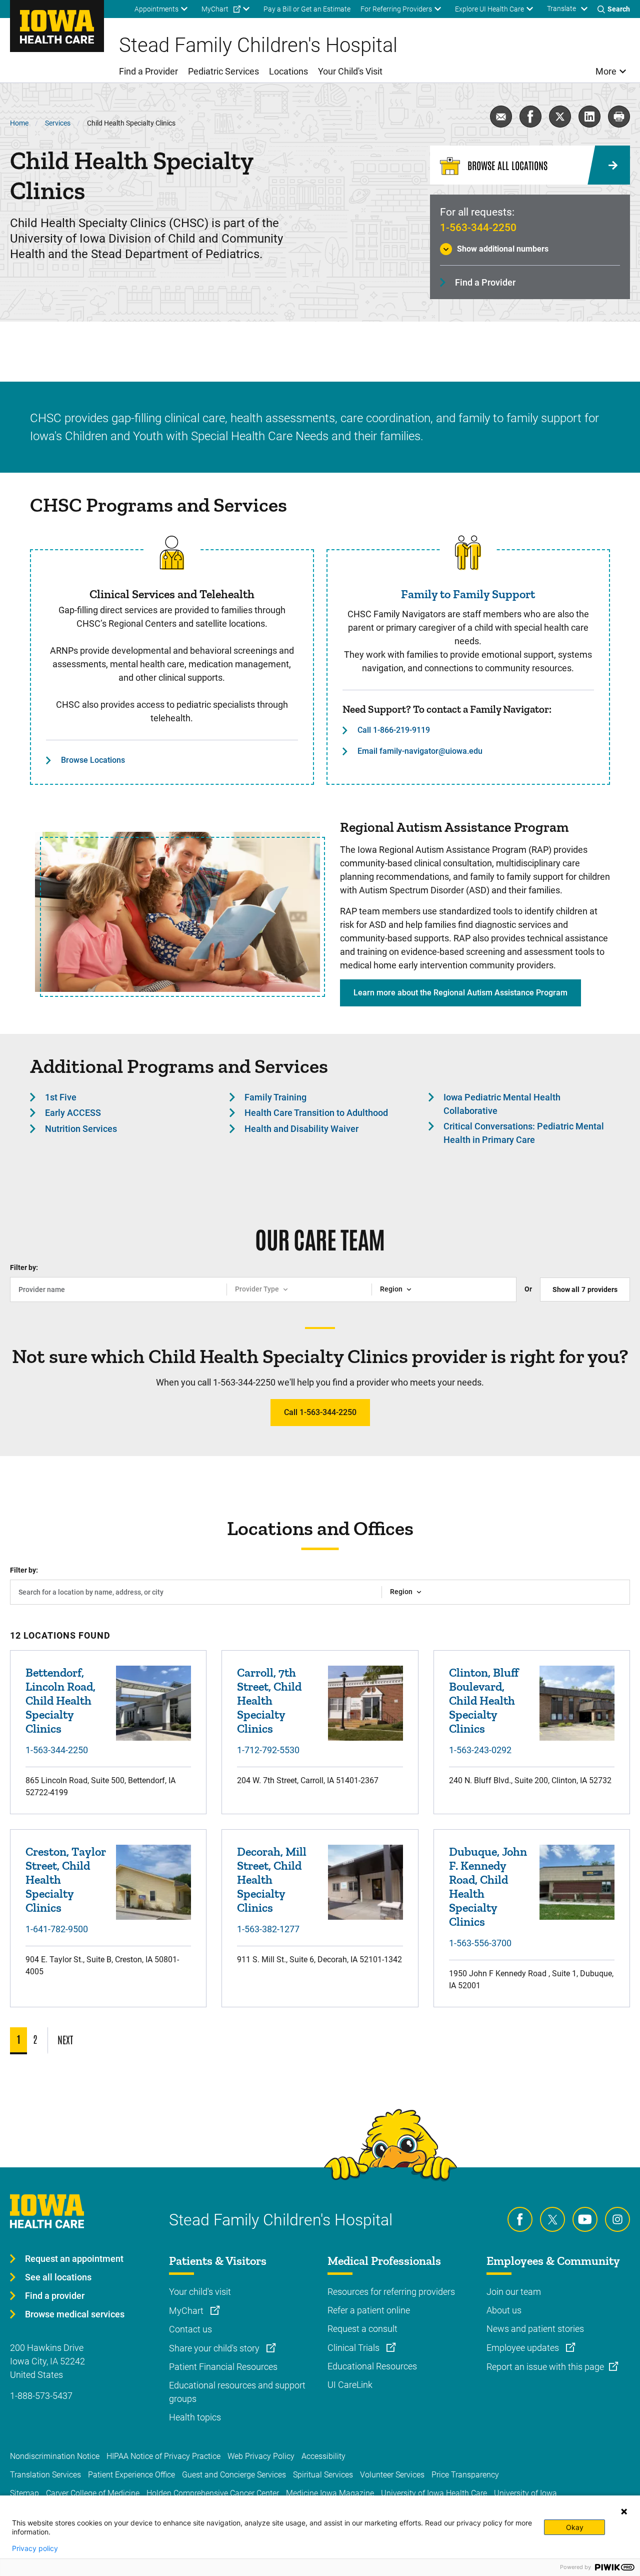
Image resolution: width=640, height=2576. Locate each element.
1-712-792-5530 (268, 1750)
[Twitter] (552, 2219)
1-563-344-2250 (478, 228)
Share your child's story (215, 2348)
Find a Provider (485, 282)
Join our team (514, 2292)
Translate (561, 9)
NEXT (65, 2039)
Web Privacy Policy (261, 2456)
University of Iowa (525, 2493)
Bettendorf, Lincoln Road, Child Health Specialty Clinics (60, 1700)
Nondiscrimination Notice (55, 2456)
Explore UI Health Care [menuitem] (489, 9)
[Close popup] (624, 2511)
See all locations (58, 2277)
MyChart (187, 2311)
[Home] (57, 26)
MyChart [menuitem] (215, 9)
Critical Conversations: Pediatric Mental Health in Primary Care (524, 1133)
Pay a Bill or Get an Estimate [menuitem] (307, 9)
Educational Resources (372, 2366)
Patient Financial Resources (223, 2367)
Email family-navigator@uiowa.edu (420, 751)
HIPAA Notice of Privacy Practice (163, 2456)
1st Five (61, 1097)
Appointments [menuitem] (156, 9)
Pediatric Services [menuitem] (223, 71)
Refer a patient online (369, 2310)
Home (19, 123)
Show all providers (585, 1290)
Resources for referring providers (391, 2292)
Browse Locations (93, 760)
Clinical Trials (354, 2348)
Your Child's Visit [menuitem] (350, 71)
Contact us (190, 2329)
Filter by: (24, 1267)
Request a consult (362, 2329)
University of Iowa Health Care (434, 2493)
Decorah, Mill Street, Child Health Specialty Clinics (272, 1879)
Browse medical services (75, 2314)
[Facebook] (520, 2219)
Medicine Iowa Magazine (330, 2493)
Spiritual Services (323, 2475)
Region (391, 1289)
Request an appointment (74, 2259)
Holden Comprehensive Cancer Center (213, 2493)
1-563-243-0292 (480, 1750)
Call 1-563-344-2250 (320, 1412)
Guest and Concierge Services (234, 2475)
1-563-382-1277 (268, 1929)
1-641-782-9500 (57, 1929)
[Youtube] (585, 2219)
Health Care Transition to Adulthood (316, 1113)
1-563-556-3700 (480, 1943)
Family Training (275, 1097)
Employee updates (524, 2348)
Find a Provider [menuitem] (148, 71)
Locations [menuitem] (288, 71)
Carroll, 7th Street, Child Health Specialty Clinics (269, 1700)
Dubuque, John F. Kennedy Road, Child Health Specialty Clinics (488, 1886)
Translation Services (45, 2475)
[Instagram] (617, 2219)
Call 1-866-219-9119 (394, 730)
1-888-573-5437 (41, 2396)
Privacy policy (35, 2548)
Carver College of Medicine (93, 2493)
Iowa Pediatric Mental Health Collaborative (502, 1104)
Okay (575, 2527)
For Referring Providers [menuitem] (396, 9)
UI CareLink (350, 2385)
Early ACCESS (73, 1113)
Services (58, 123)
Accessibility (323, 2456)
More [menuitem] (606, 71)
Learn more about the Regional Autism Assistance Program (460, 993)
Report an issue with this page (545, 2367)
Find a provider (55, 2296)
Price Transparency (465, 2475)
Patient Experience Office (131, 2475)
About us (504, 2310)
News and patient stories (535, 2329)
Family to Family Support (468, 594)
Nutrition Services (81, 1129)
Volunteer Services (392, 2475)
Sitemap (24, 2493)
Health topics (195, 2417)
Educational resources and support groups (237, 2392)
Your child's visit (200, 2292)
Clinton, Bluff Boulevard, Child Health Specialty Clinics (484, 1700)
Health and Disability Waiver (301, 1129)
